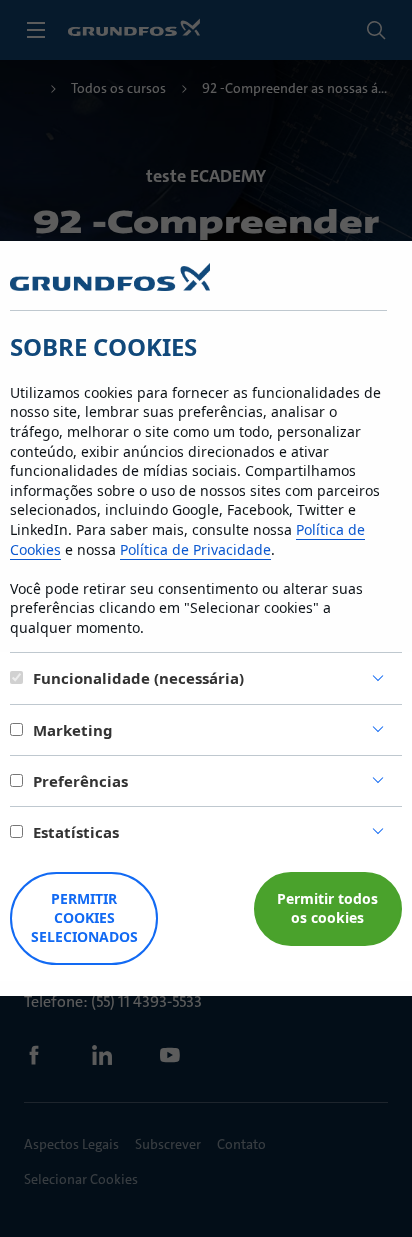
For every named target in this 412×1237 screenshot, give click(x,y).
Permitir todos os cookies (327, 908)
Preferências (80, 781)
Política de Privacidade (195, 549)
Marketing (73, 730)
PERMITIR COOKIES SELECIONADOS (84, 917)
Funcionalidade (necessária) (138, 678)
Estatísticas (76, 832)
